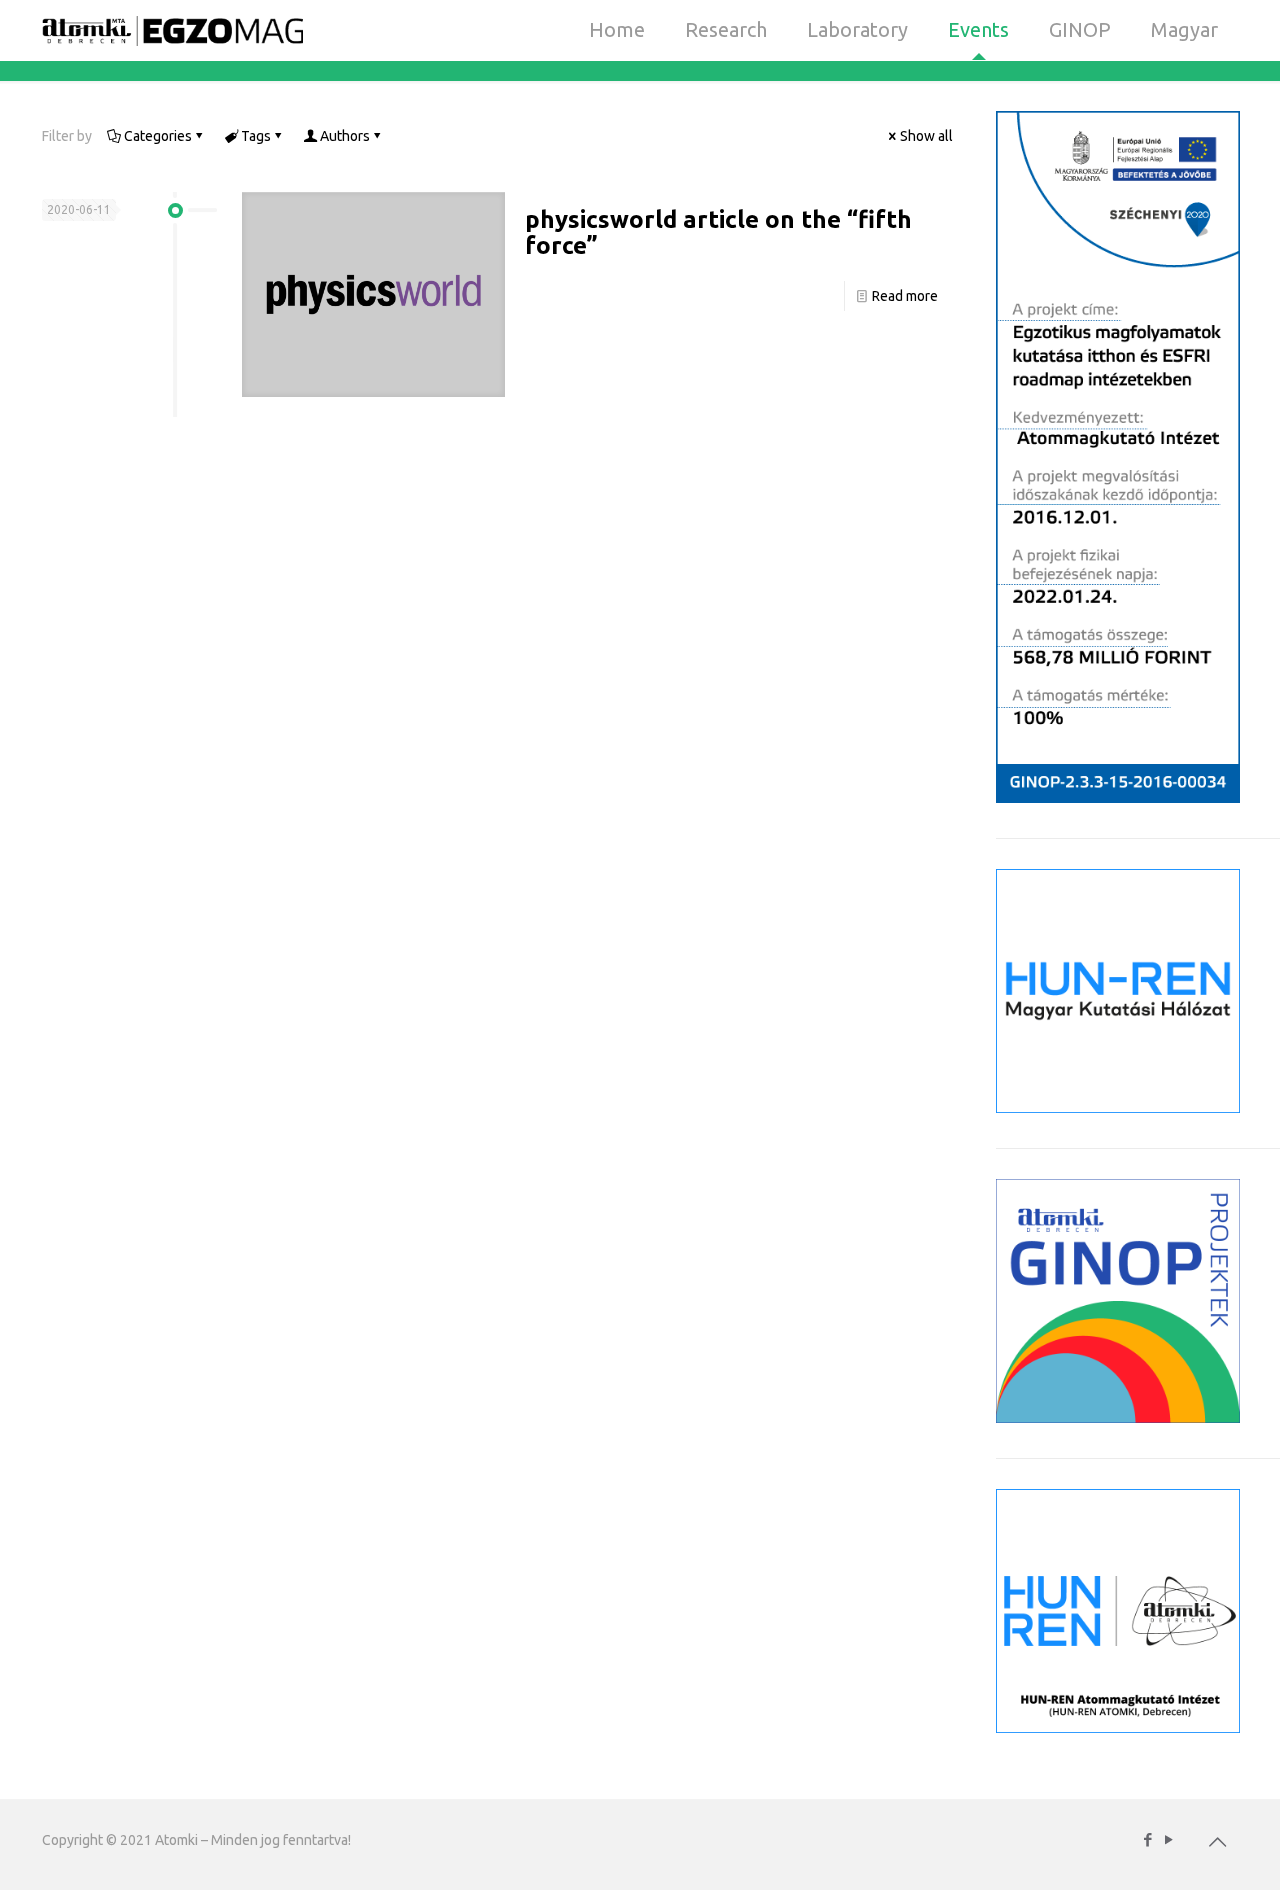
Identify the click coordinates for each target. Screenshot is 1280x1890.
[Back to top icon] (1217, 1842)
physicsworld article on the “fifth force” (718, 232)
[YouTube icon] (1168, 1839)
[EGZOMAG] (172, 30)
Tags (256, 136)
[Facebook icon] (1147, 1839)
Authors (345, 136)
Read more (905, 296)
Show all (926, 136)
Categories (158, 136)
